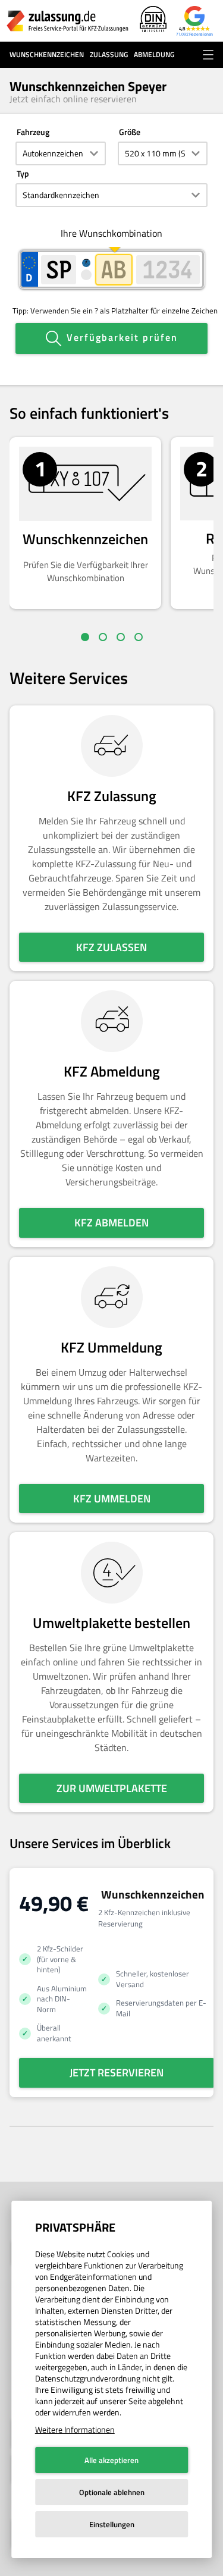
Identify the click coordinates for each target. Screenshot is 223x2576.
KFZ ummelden (112, 1499)
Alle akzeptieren (111, 2460)
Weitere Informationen (75, 2429)
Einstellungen (112, 2524)
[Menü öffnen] (208, 55)
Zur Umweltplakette (112, 1788)
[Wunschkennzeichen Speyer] (67, 21)
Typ (23, 173)
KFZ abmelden (111, 1223)
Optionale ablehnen (112, 2492)
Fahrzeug (33, 132)
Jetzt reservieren (117, 2073)
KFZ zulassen (111, 947)
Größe (130, 132)
